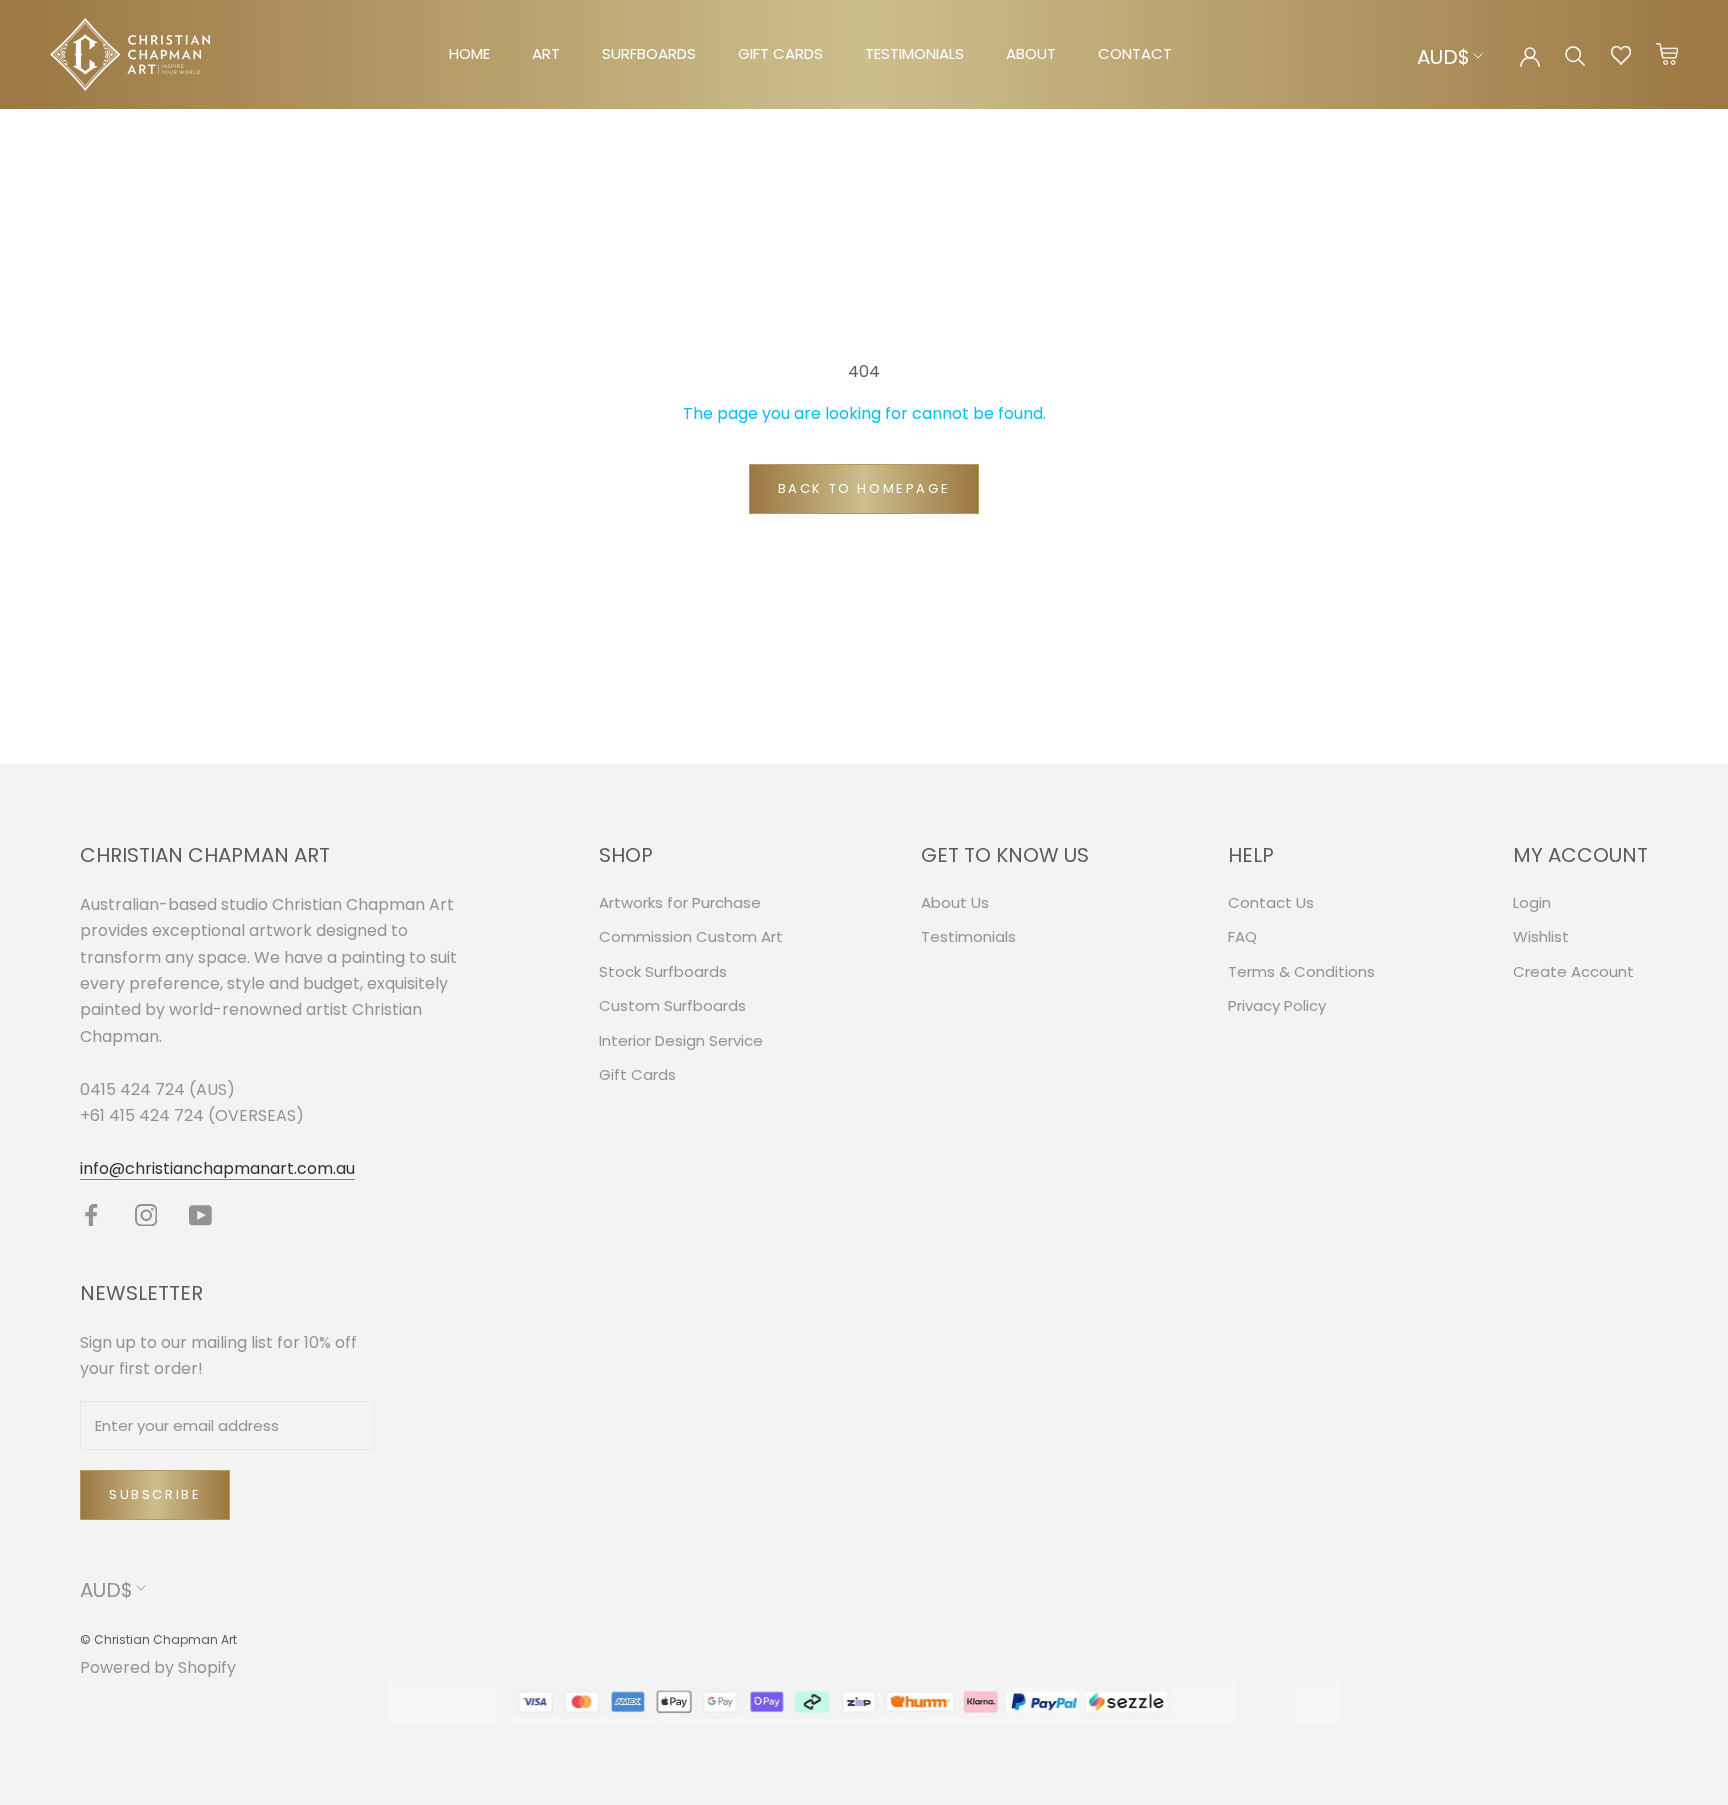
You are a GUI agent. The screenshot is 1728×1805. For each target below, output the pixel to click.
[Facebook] (91, 1214)
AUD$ (1443, 57)
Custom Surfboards (672, 1005)
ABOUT (1031, 53)
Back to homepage (864, 488)
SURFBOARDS (649, 53)
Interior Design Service (681, 1040)
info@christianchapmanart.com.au (217, 1168)
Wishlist (1541, 936)
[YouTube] (200, 1214)
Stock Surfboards (663, 971)
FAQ (1242, 936)
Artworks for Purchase (680, 902)
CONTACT (1135, 53)
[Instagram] (146, 1214)
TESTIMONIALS (914, 53)
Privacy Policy (1277, 1005)
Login (1532, 902)
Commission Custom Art (691, 936)
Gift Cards (637, 1074)
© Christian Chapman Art (158, 1639)
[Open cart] (1667, 55)
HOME (469, 53)
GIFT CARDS (780, 53)
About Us (955, 902)
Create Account (1573, 971)
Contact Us (1271, 902)
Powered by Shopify (158, 1667)
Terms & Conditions (1301, 971)
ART (546, 53)
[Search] (1575, 54)
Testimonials (968, 936)
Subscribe (155, 1494)
